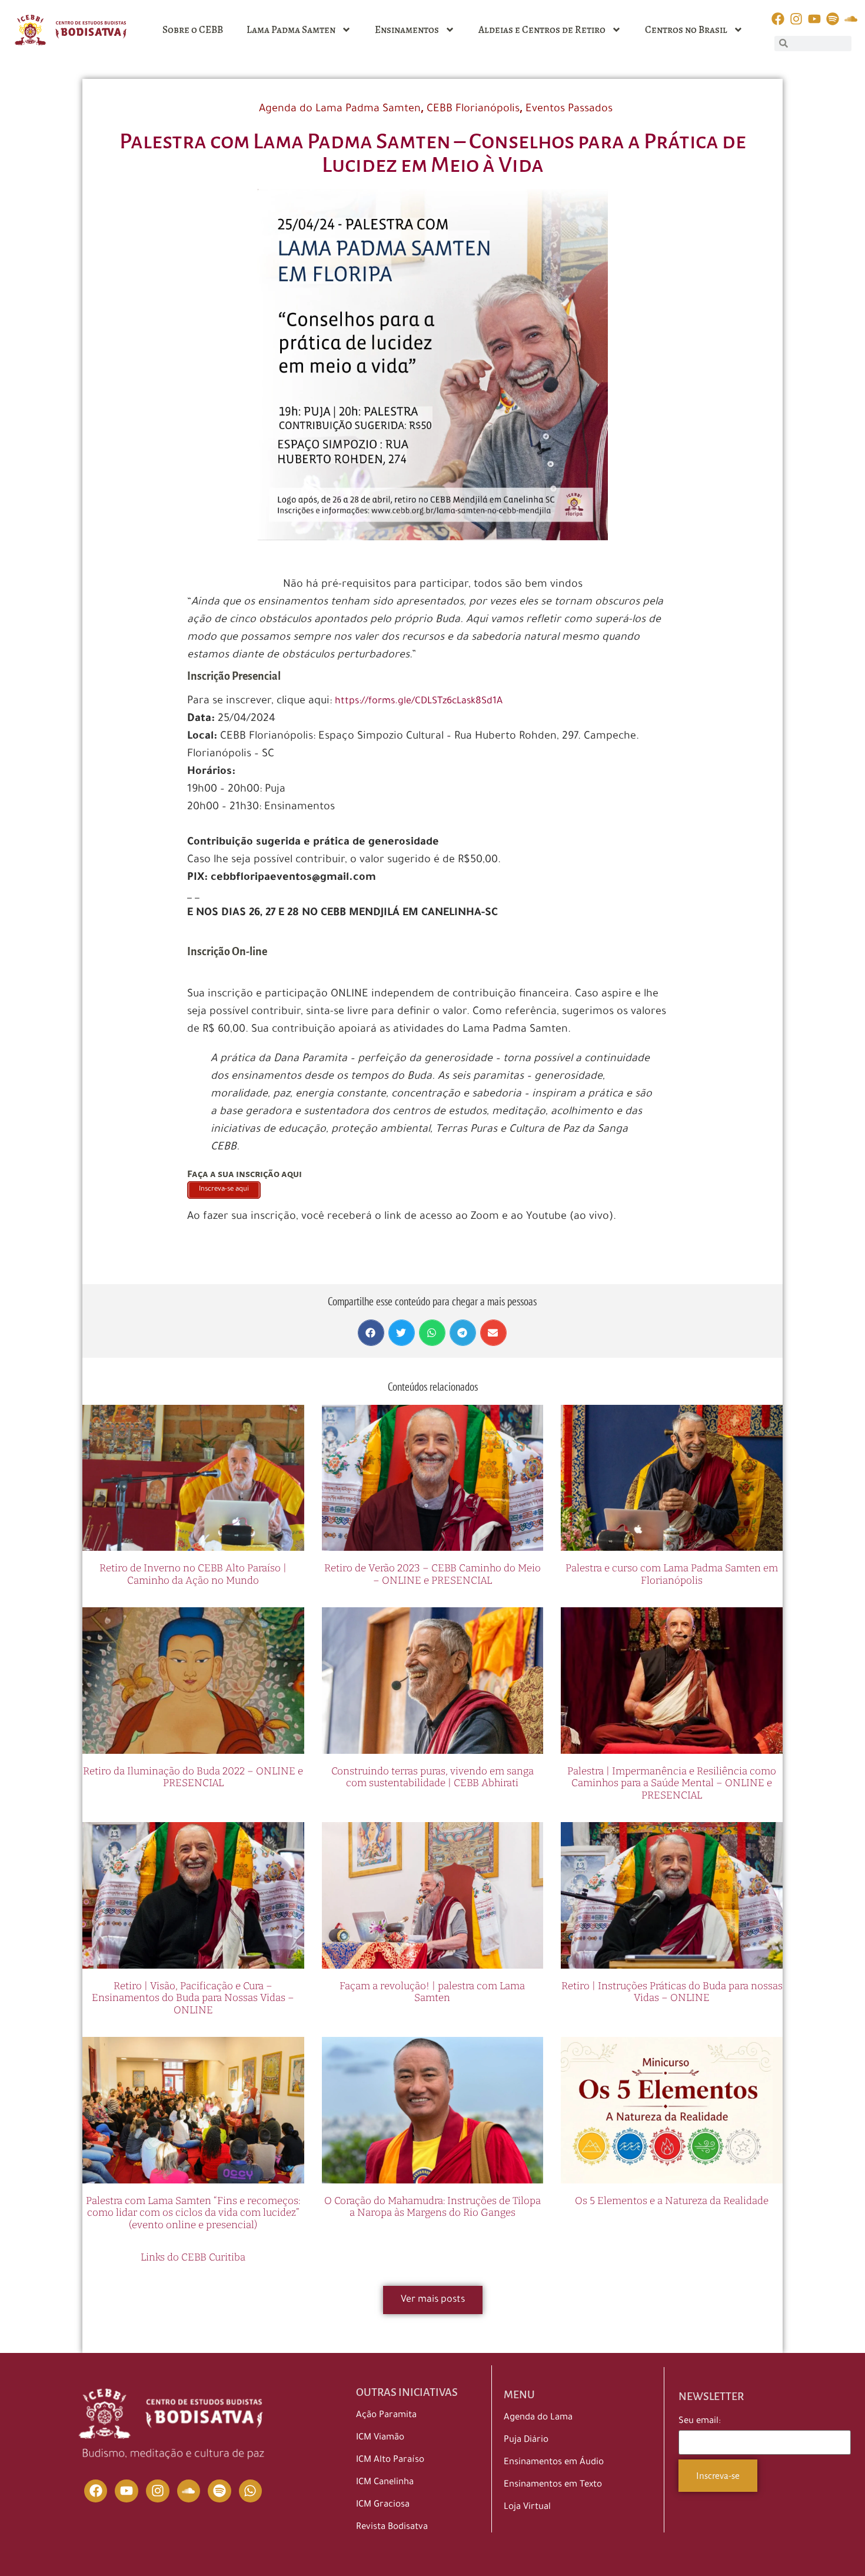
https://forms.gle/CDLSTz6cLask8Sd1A (419, 702)
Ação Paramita (386, 2416)
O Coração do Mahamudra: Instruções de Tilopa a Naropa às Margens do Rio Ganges (432, 2207)
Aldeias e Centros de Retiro (542, 30)
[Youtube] (127, 2491)
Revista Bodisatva (392, 2527)
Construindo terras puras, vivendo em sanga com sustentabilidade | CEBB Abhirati (432, 1777)
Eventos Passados (569, 109)
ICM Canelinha (385, 2483)
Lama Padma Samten (291, 30)
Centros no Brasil (686, 30)
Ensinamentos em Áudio (554, 2463)
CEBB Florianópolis (473, 109)
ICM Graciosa (383, 2505)
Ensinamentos (407, 30)
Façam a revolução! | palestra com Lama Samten (432, 1992)
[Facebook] (96, 2491)
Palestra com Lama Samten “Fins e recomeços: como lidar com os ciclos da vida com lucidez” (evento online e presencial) (193, 2213)
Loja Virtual (527, 2507)
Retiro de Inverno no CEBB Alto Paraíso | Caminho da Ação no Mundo (193, 1574)
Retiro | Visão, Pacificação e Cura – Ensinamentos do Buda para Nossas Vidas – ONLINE (193, 1998)
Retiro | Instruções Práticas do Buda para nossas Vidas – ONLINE (672, 1992)
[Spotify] (219, 2491)
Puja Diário (526, 2440)
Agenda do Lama (538, 2418)
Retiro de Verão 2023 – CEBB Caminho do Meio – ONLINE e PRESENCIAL (432, 1574)
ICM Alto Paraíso (390, 2460)
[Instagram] (158, 2491)
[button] (371, 1333)
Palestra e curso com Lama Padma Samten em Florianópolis (672, 1574)
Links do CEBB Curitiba (193, 2257)
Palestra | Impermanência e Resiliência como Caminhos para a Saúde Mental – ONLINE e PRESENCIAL (672, 1783)
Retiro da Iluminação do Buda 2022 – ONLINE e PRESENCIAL (193, 1777)
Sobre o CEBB (193, 30)
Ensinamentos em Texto (553, 2485)
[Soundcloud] (189, 2491)
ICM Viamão (380, 2438)
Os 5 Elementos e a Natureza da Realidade (672, 2201)
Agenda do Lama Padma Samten (340, 109)
